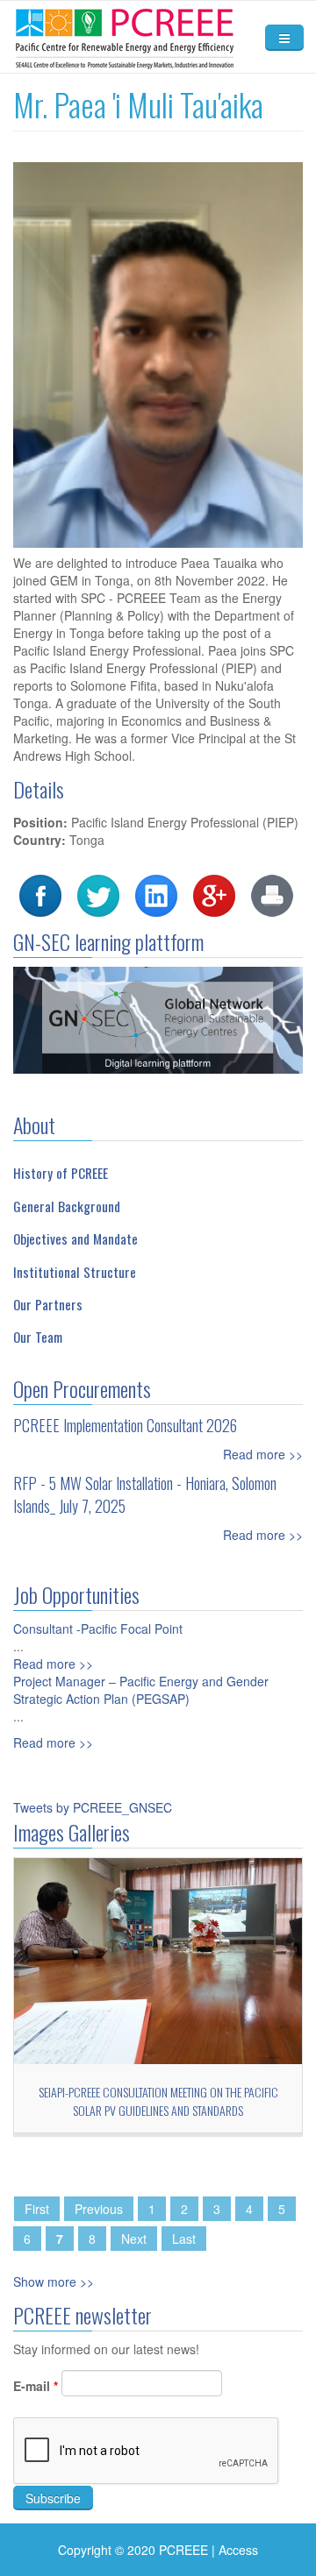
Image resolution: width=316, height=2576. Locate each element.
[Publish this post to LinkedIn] (156, 893)
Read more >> (263, 1454)
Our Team (38, 1337)
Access (238, 2550)
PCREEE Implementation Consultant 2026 (125, 1425)
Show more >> (54, 2281)
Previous (99, 2209)
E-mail (36, 2386)
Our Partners (48, 1304)
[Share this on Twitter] (98, 893)
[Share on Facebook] (40, 893)
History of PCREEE (61, 1173)
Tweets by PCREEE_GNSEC (93, 1807)
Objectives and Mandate (75, 1238)
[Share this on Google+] (214, 893)
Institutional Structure (75, 1272)
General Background (67, 1206)
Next (134, 2239)
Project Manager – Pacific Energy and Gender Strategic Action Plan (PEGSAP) (141, 1690)
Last (184, 2239)
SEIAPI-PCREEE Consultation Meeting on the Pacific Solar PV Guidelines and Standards (158, 2101)
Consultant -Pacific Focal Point (98, 1629)
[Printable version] (272, 893)
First (37, 2209)
